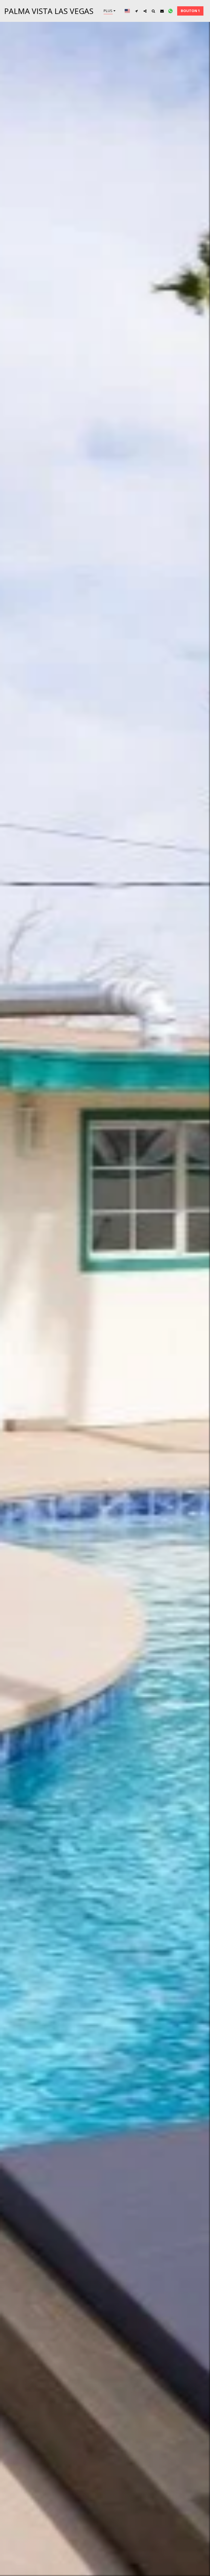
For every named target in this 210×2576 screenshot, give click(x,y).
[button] (137, 11)
